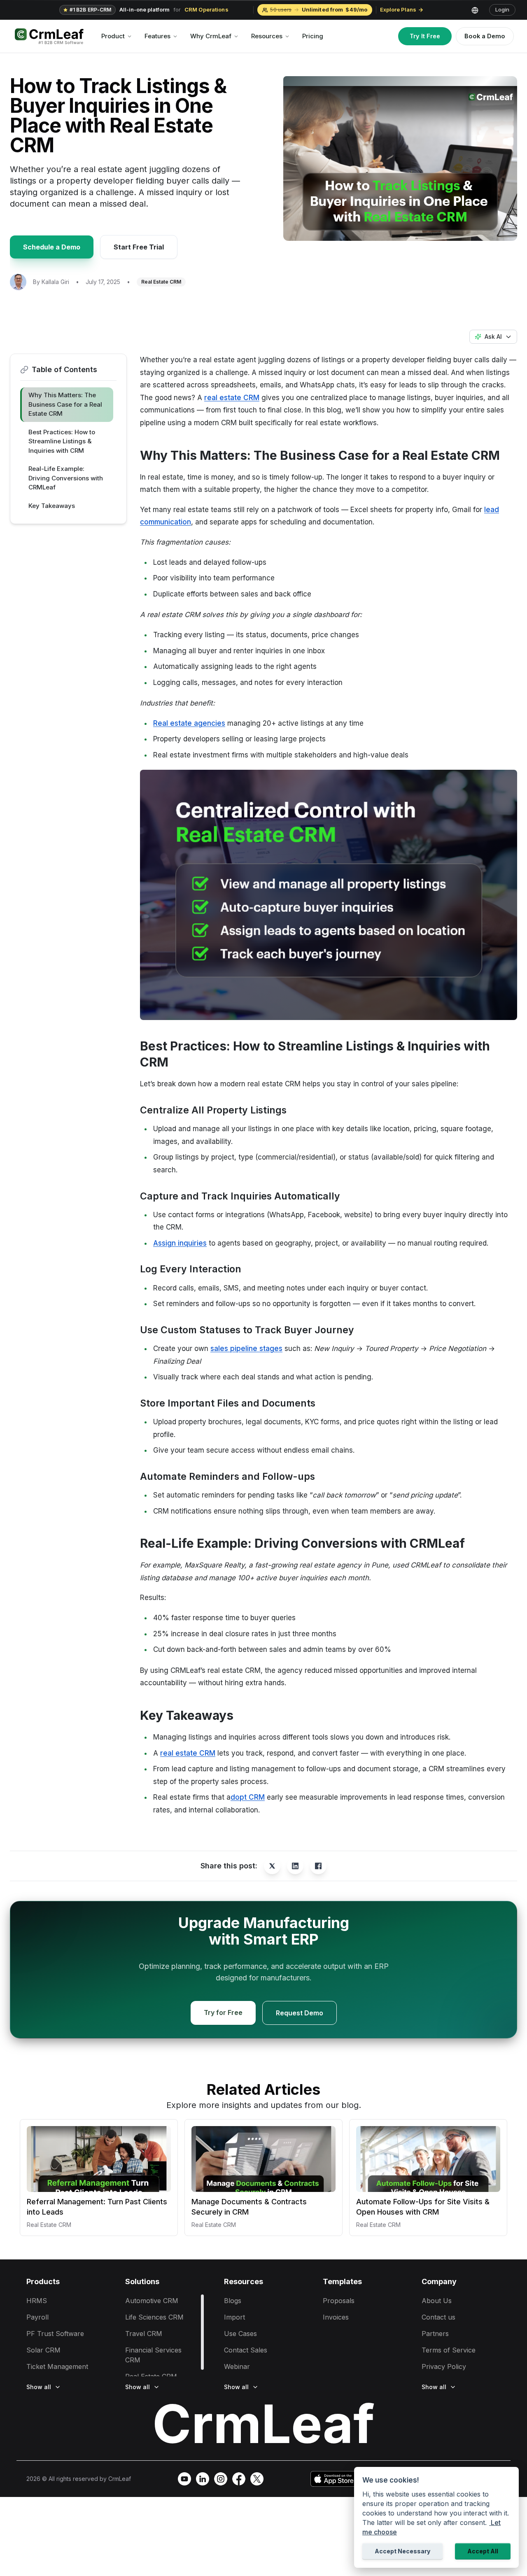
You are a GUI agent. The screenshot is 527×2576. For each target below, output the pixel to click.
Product (113, 36)
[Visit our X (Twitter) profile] (257, 2479)
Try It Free (425, 36)
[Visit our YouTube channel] (184, 2479)
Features (157, 36)
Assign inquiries (180, 1243)
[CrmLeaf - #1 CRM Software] (49, 36)
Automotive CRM (152, 2301)
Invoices (336, 2317)
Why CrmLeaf (211, 36)
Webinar (237, 2366)
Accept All (483, 2551)
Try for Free (223, 2012)
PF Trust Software (55, 2334)
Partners (435, 2334)
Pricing (313, 36)
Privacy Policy (444, 2366)
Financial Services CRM (153, 2355)
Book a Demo (485, 36)
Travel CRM (144, 2334)
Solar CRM (43, 2350)
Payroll (37, 2317)
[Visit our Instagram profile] (221, 2479)
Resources (267, 36)
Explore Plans (398, 9)
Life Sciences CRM (154, 2317)
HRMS (37, 2301)
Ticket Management (57, 2366)
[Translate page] (478, 10)
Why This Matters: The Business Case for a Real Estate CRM (65, 404)
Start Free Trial (139, 247)
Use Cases (240, 2334)
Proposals (339, 2301)
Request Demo (300, 2013)
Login (502, 9)
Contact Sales (246, 2350)
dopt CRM (248, 1797)
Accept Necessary (402, 2551)
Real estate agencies (189, 723)
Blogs (233, 2301)
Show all (39, 2387)
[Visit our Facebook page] (239, 2479)
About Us (437, 2301)
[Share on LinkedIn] (295, 1866)
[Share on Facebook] (318, 1866)
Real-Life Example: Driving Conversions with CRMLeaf (66, 478)
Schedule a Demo (52, 247)
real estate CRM (232, 398)
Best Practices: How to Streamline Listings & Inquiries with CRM (62, 441)
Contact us (438, 2317)
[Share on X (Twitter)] (272, 1866)
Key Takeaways (52, 506)
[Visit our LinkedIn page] (203, 2479)
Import (234, 2317)
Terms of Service (449, 2350)
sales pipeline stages (246, 1349)
